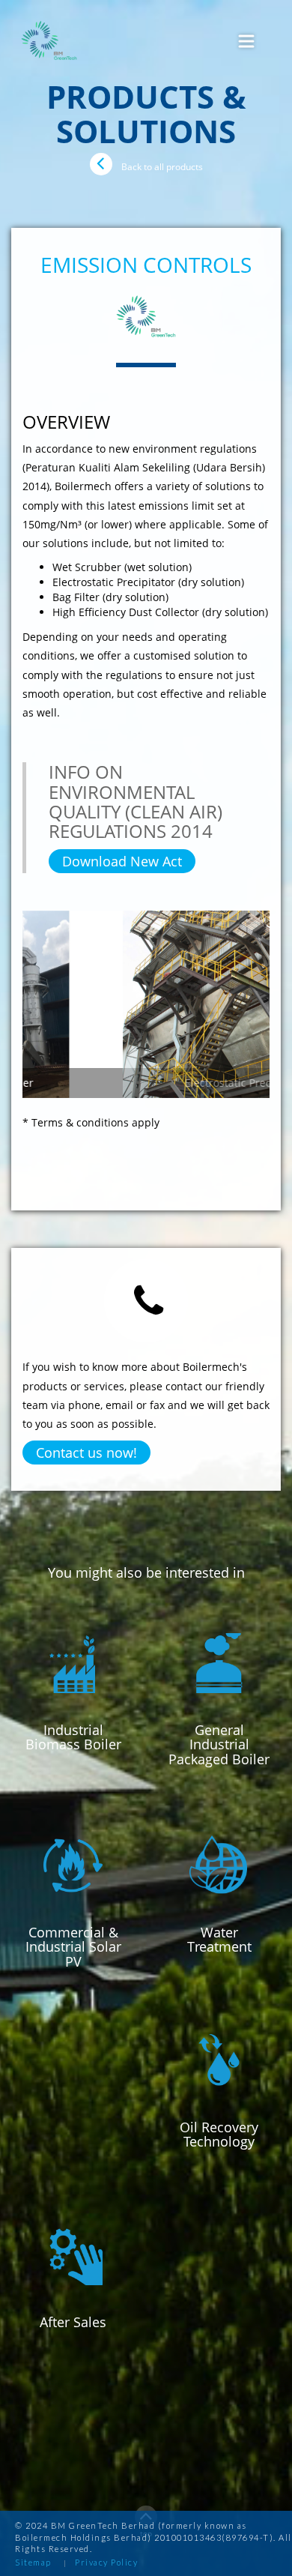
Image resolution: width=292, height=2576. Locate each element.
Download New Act (122, 861)
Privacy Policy (106, 2562)
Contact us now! (86, 1453)
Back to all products (162, 167)
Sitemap (33, 2562)
